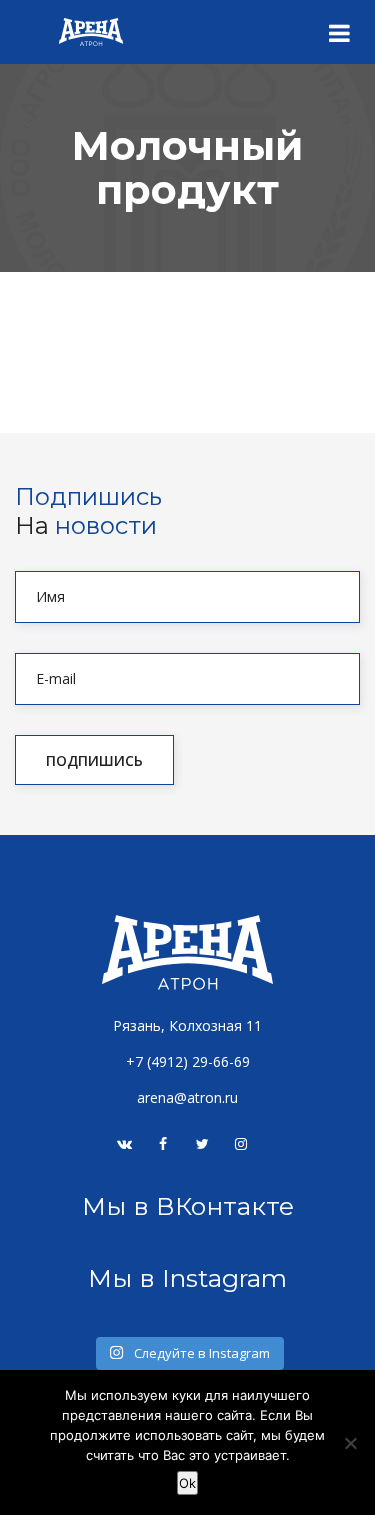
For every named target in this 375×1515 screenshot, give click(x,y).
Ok (187, 1483)
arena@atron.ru (187, 1097)
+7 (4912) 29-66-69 (188, 1061)
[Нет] (350, 1443)
